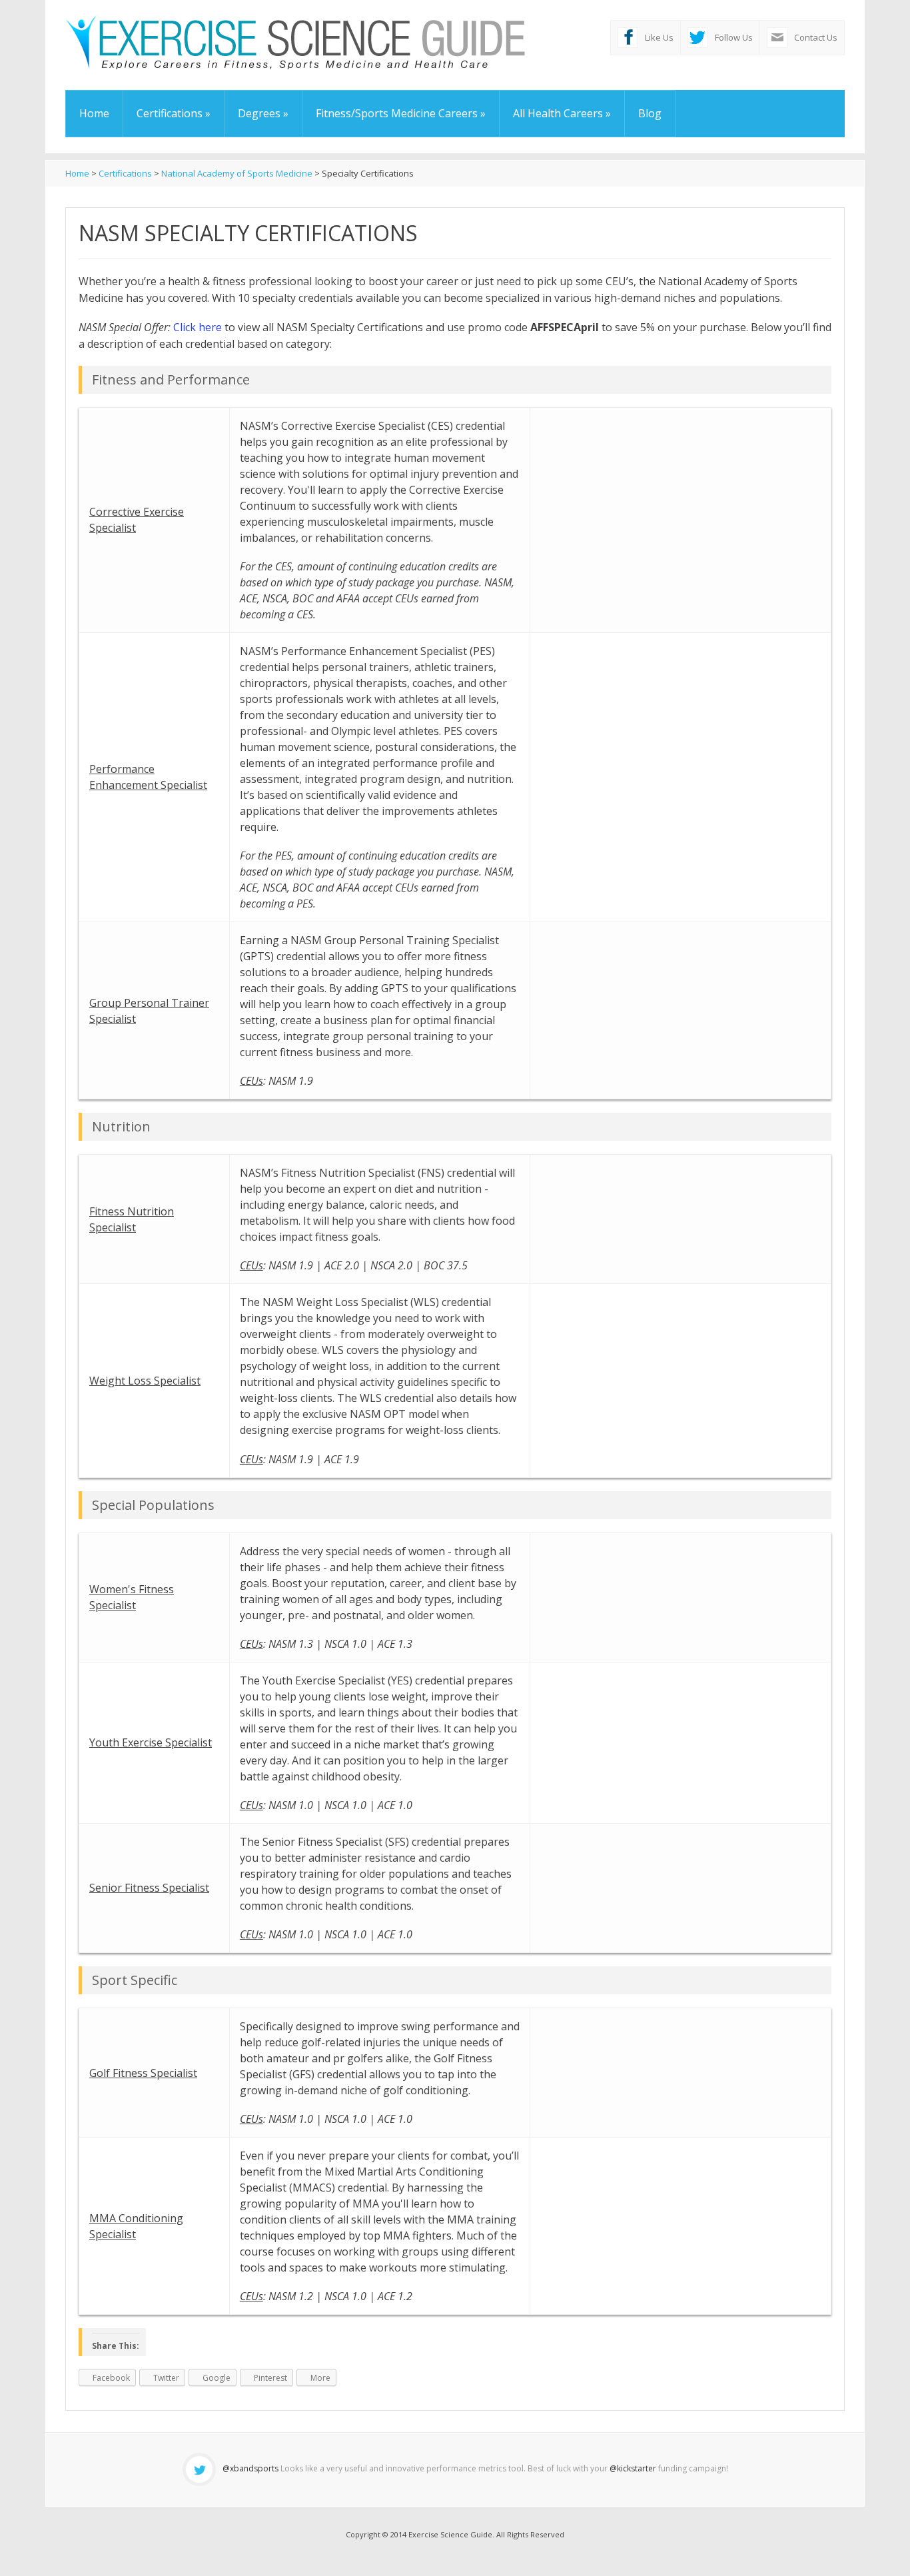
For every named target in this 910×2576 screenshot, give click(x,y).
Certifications (174, 113)
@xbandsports (250, 2468)
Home (94, 113)
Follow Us (734, 37)
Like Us (659, 37)
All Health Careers (562, 113)
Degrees (263, 113)
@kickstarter (633, 2468)
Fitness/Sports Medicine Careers (401, 113)
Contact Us (816, 37)
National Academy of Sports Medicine (237, 173)
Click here (198, 327)
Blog (650, 113)
